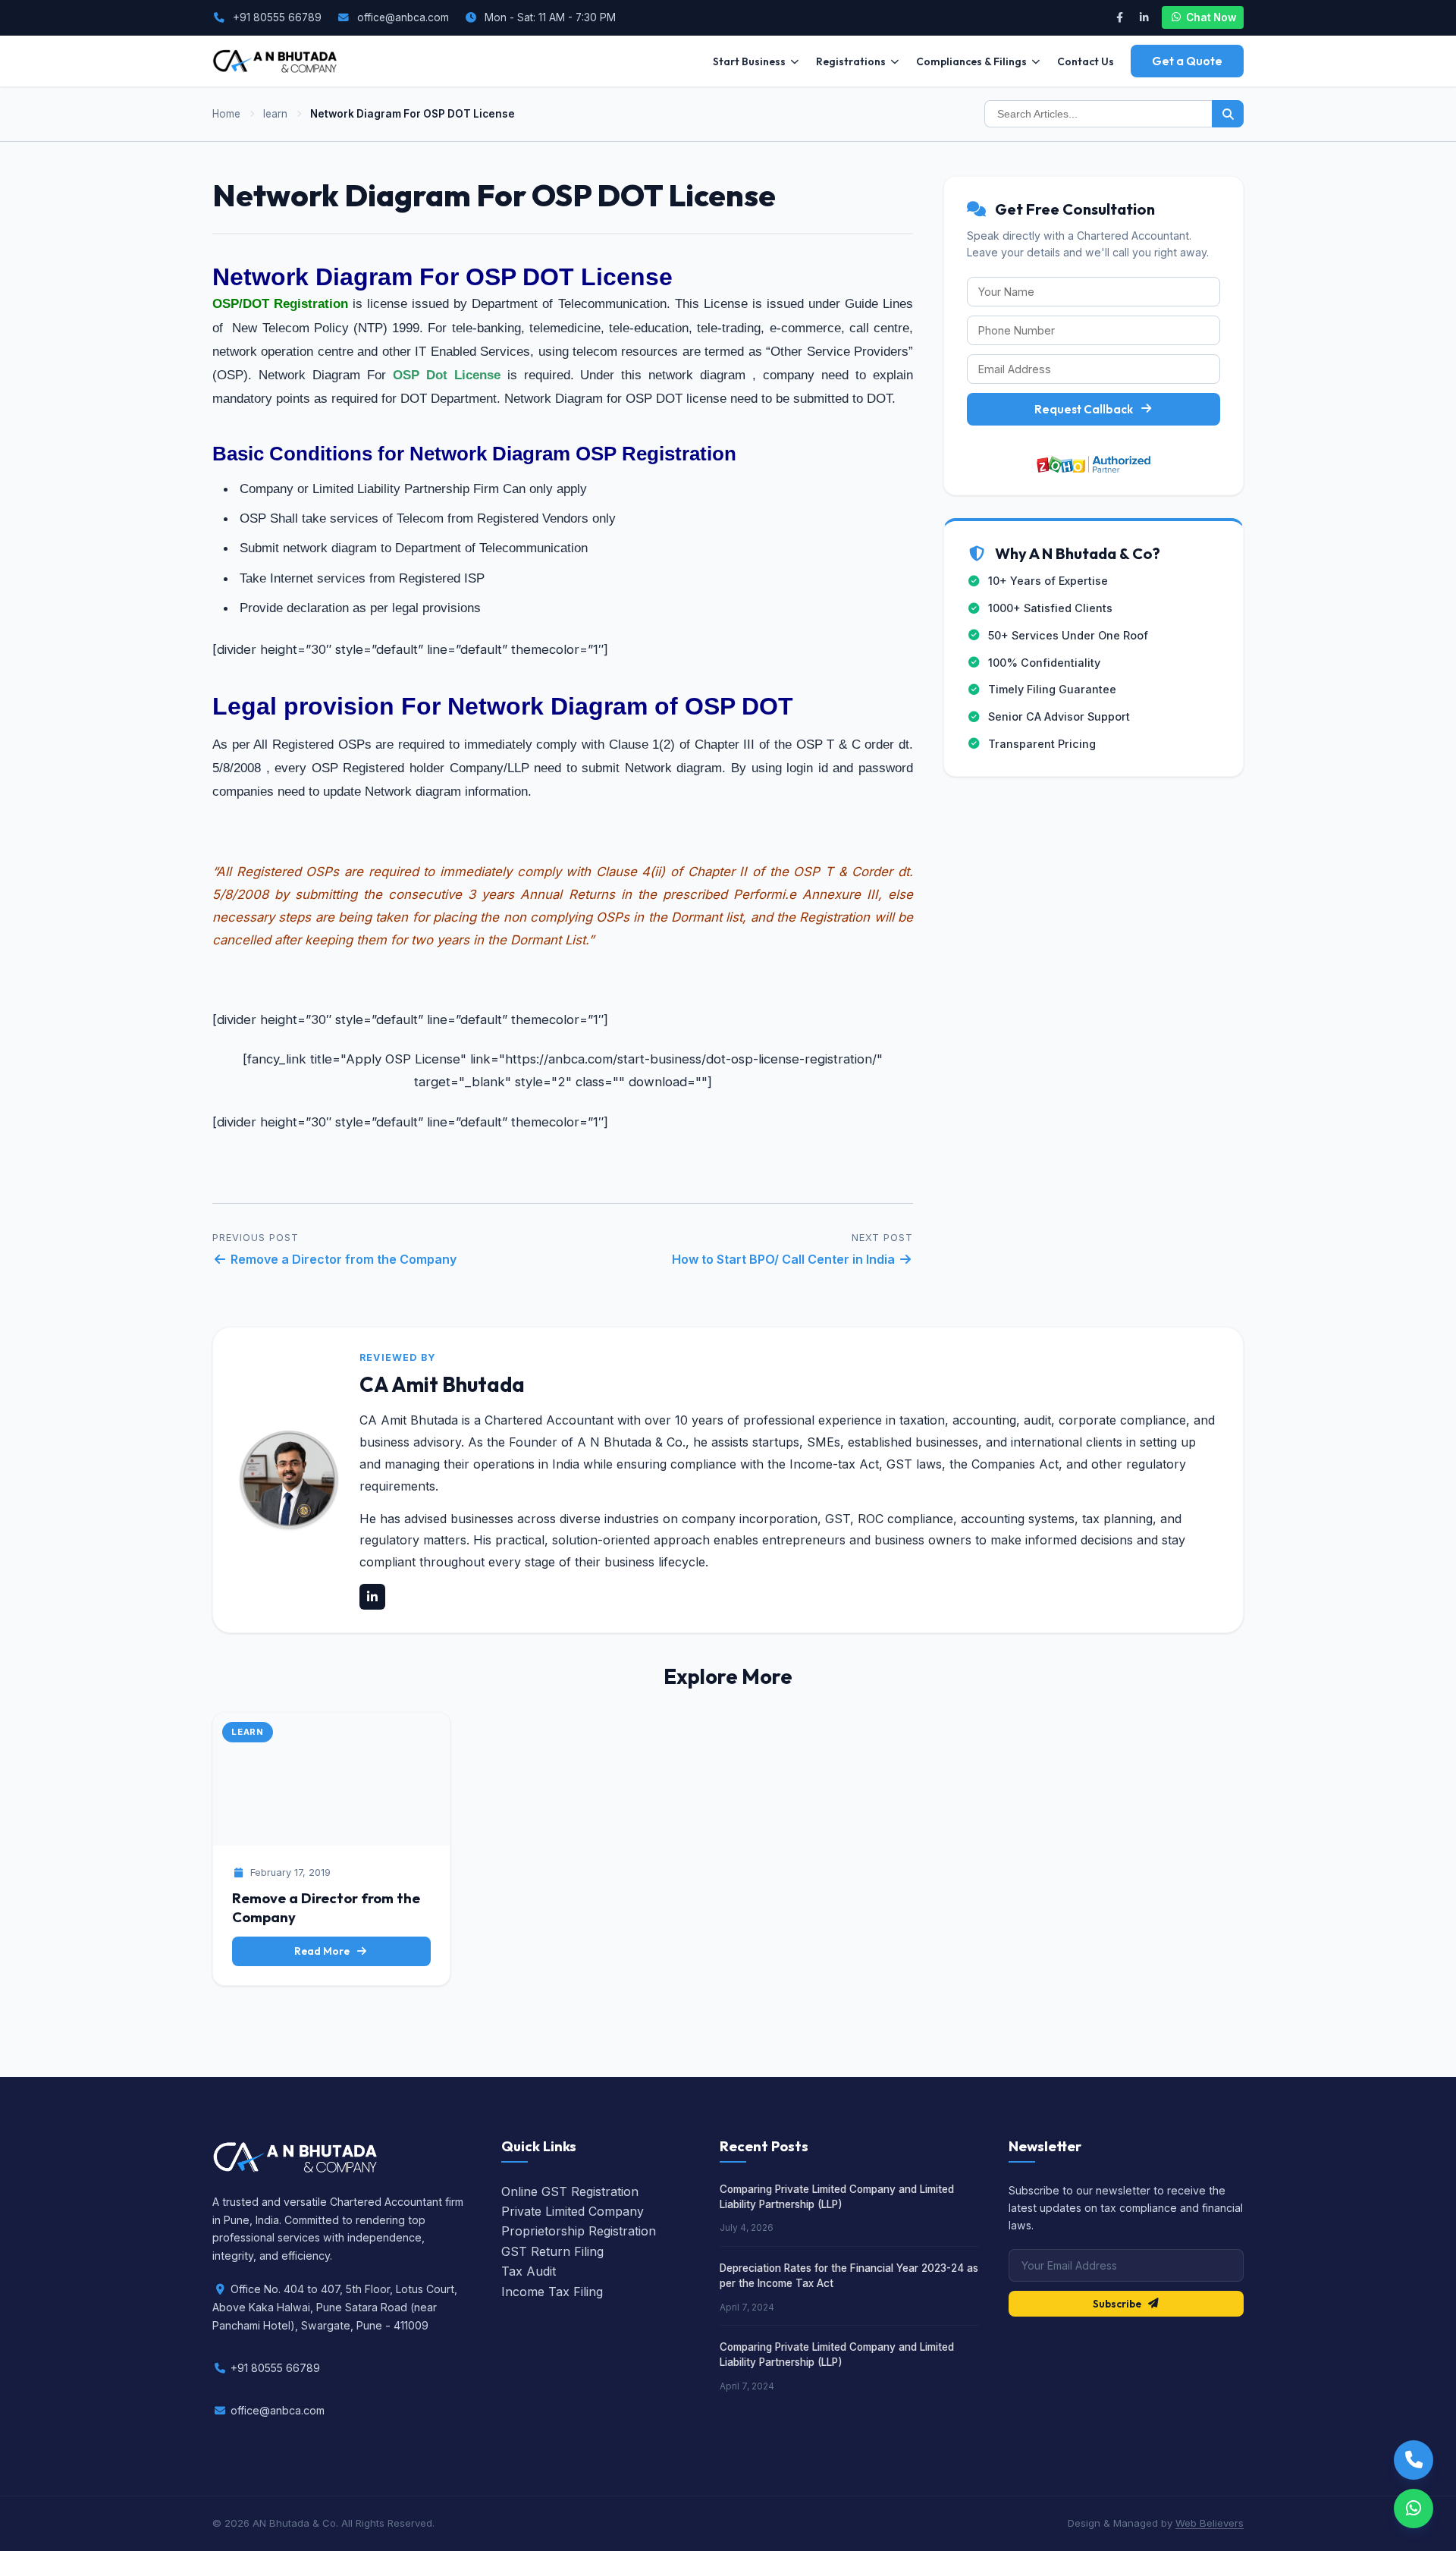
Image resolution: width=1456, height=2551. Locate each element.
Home (226, 114)
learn (275, 114)
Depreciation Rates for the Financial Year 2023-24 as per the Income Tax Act (849, 2276)
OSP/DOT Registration (280, 304)
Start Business (749, 61)
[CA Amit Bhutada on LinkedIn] (372, 1597)
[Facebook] (1120, 17)
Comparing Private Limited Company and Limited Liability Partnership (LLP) (837, 2197)
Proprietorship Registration (579, 2231)
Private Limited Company (573, 2211)
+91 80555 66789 (277, 17)
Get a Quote (1187, 61)
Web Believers (1210, 2523)
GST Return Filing (552, 2251)
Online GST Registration (570, 2191)
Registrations (851, 61)
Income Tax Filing (552, 2292)
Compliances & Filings (971, 61)
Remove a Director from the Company (342, 1259)
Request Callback (1084, 409)
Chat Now (1211, 17)
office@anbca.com (403, 17)
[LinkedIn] (1144, 17)
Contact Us (1086, 61)
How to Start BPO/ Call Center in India (785, 1259)
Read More (322, 1951)
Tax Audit (529, 2271)
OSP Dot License (447, 375)
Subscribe (1117, 2304)
